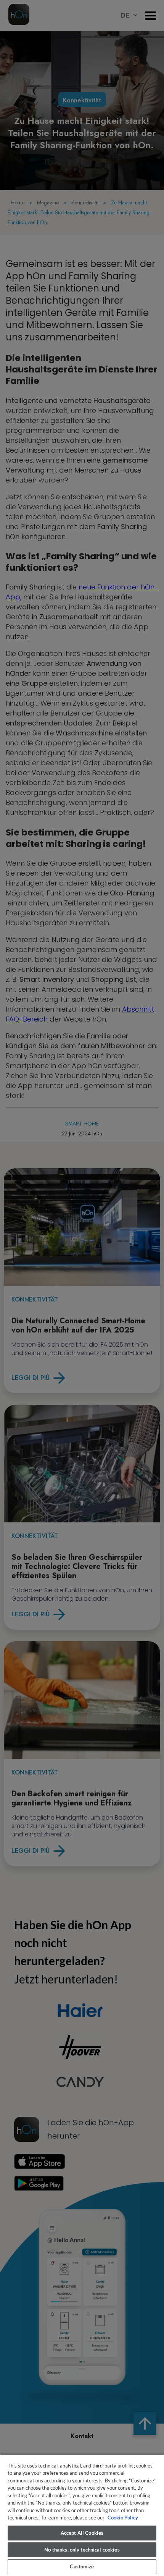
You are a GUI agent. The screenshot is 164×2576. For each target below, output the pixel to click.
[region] (82, 2515)
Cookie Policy (123, 2518)
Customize (82, 2566)
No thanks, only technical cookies (82, 2550)
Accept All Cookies (82, 2533)
